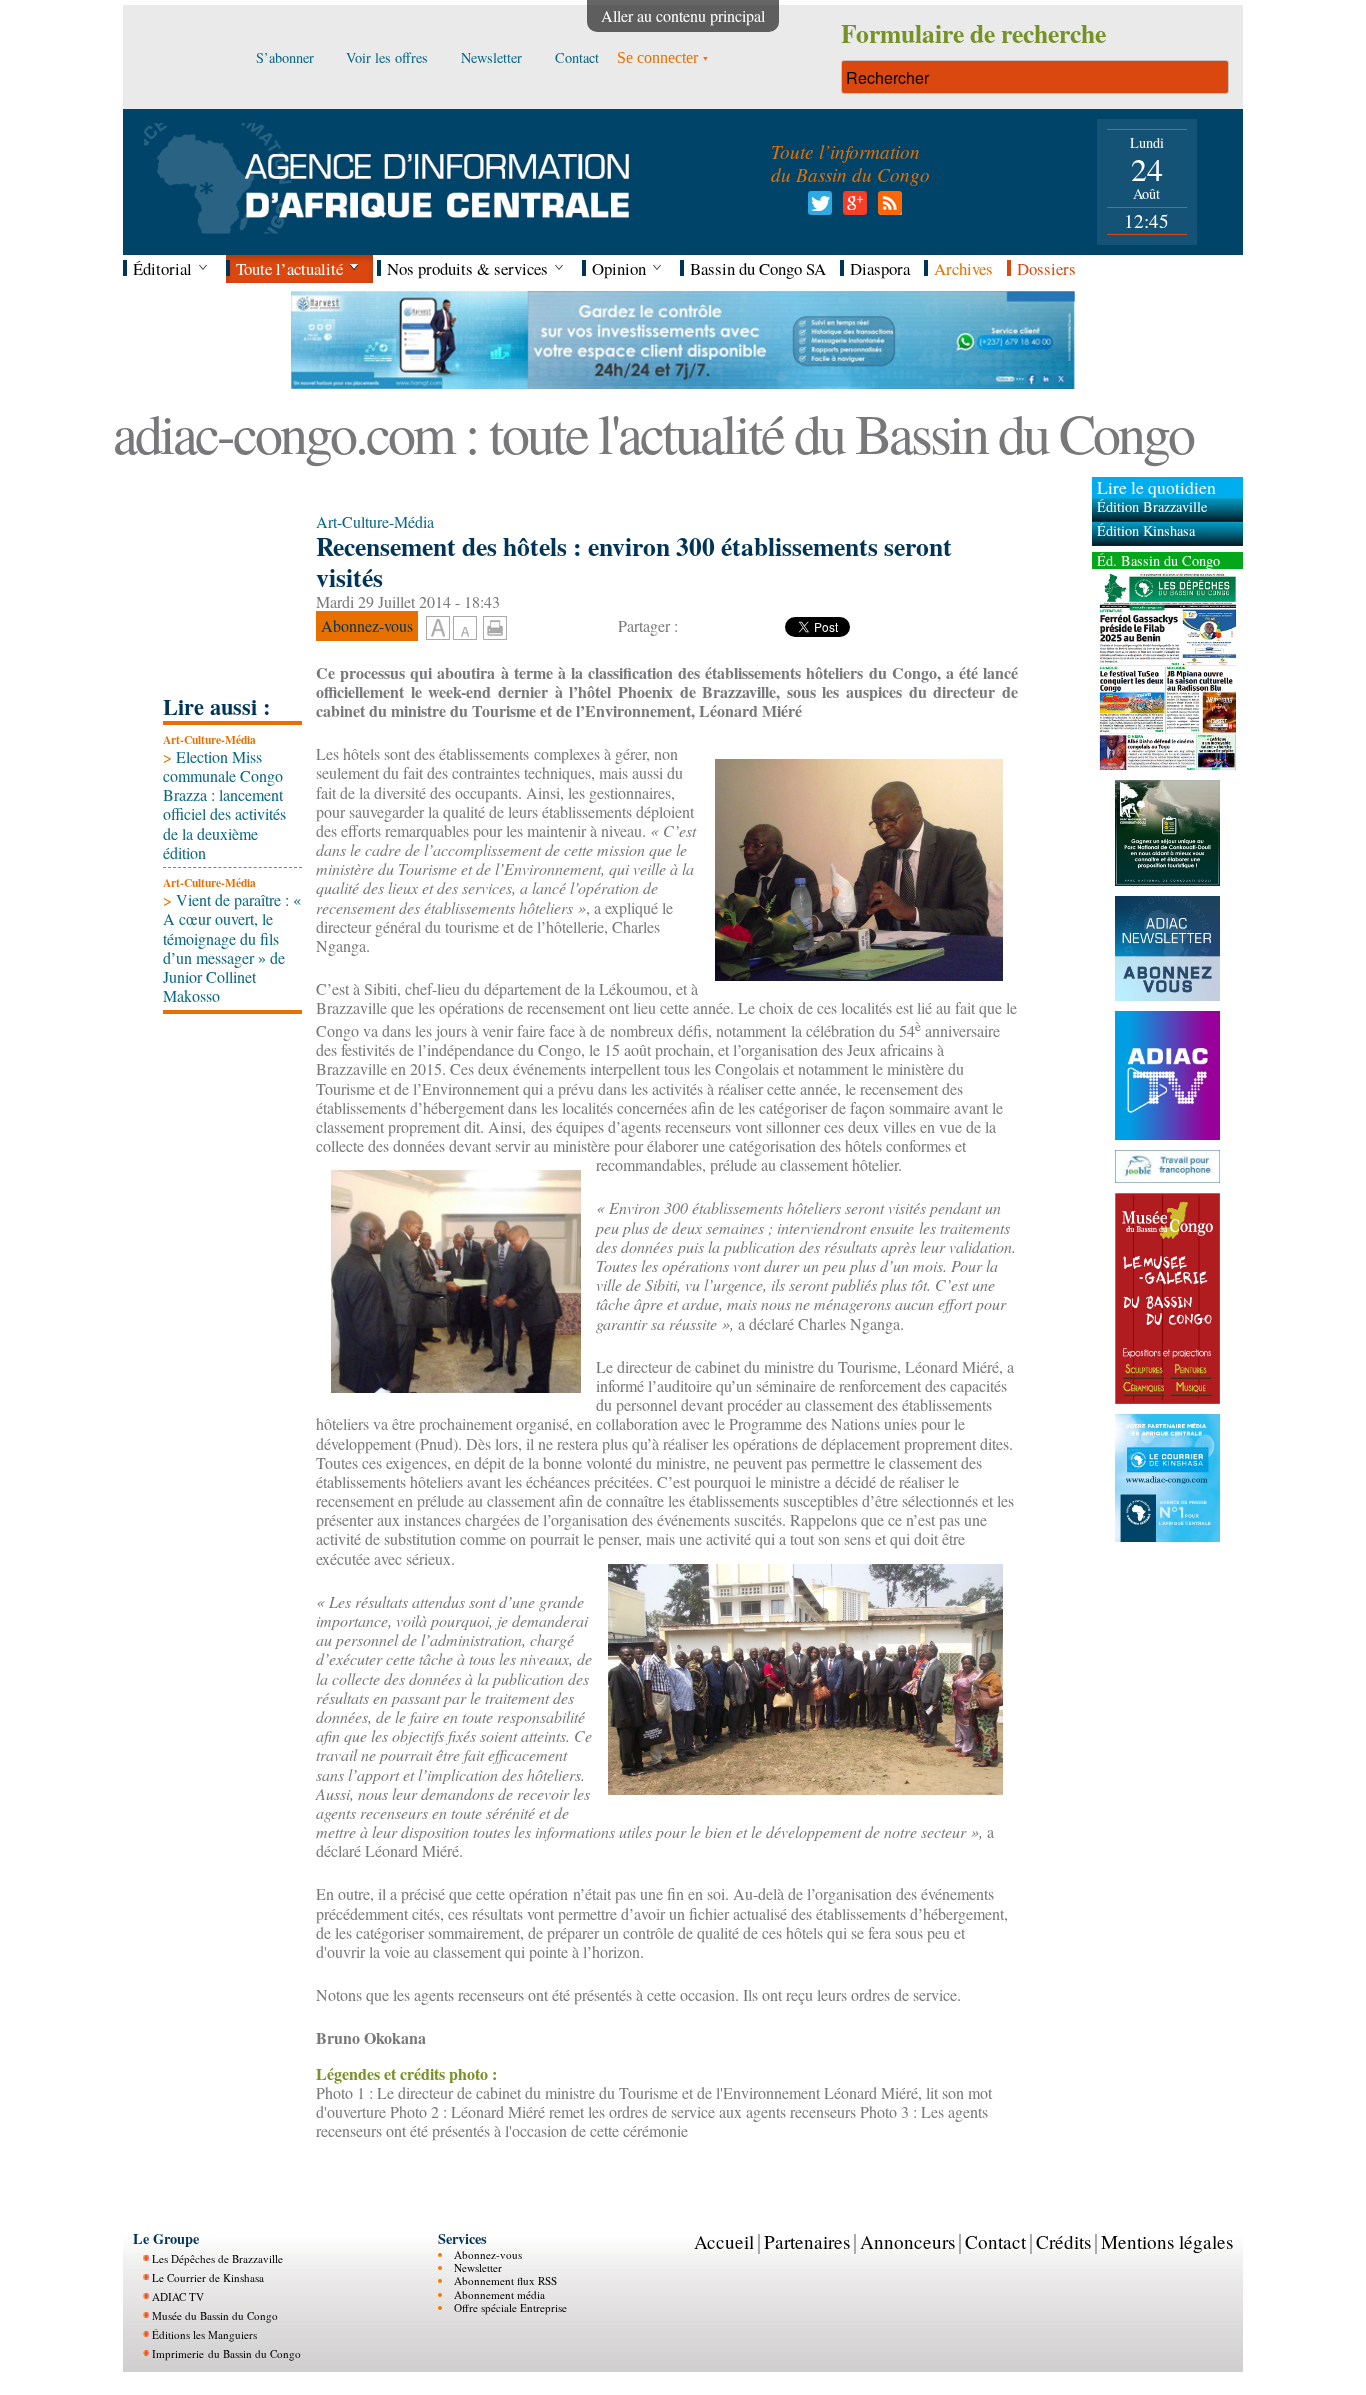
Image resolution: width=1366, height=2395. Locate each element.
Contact (995, 2241)
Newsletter (478, 2267)
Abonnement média (499, 2294)
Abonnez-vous (488, 2254)
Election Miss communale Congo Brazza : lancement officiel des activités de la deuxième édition (224, 804)
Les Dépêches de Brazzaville (217, 2258)
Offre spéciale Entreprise (510, 2307)
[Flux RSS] (886, 208)
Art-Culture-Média (209, 739)
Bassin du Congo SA (758, 268)
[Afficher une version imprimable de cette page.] (495, 625)
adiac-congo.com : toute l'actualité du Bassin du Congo (653, 432)
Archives (963, 268)
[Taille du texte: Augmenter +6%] (438, 629)
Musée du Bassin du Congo (215, 2315)
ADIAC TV (178, 2296)
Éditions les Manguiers (204, 2334)
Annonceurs (907, 2241)
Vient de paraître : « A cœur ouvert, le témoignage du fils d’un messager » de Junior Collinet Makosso (232, 947)
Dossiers (1046, 268)
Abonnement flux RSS (505, 2280)
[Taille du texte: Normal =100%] (465, 629)
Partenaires (807, 2241)
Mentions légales (1167, 2241)
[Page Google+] (851, 208)
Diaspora (880, 268)
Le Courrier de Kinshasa (208, 2277)
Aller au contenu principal (683, 15)
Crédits (1063, 2241)
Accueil (724, 2241)
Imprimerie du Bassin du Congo (226, 2353)
